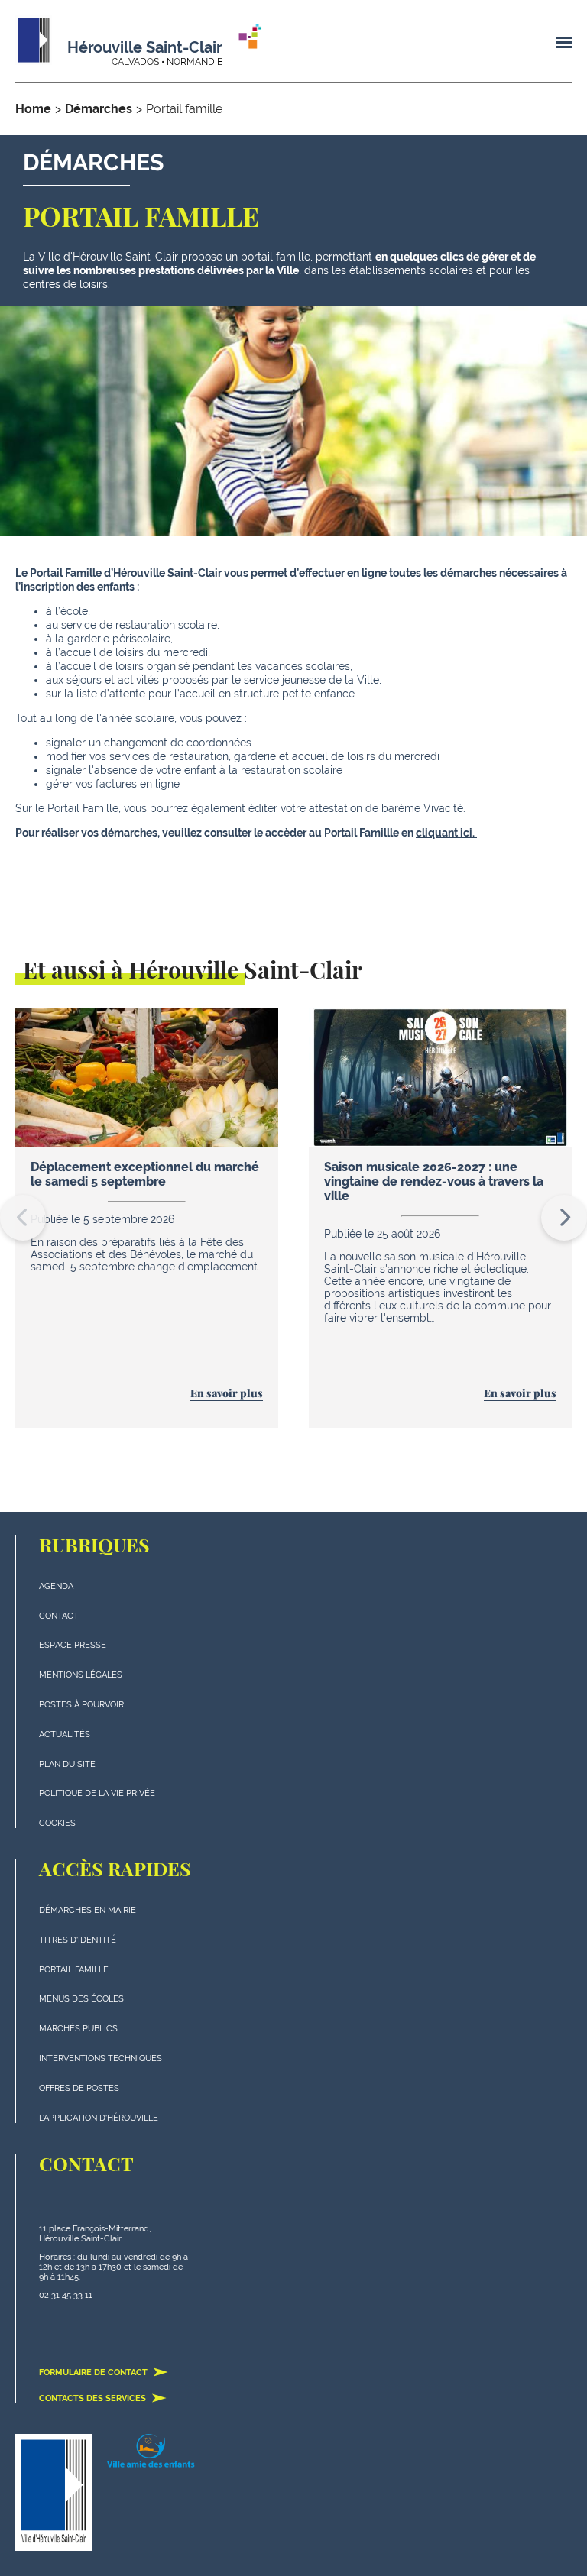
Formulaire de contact (94, 2372)
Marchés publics (78, 2029)
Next (564, 1218)
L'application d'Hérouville (99, 2118)
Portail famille (74, 1970)
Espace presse (73, 1645)
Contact (59, 1616)
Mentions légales (81, 1675)
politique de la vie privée (97, 1793)
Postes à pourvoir (81, 1705)
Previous (23, 1218)
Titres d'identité (78, 1940)
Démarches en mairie (88, 1910)
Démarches (99, 109)
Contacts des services (94, 2398)
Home (33, 109)
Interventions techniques (101, 2058)
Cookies (57, 1823)
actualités (65, 1735)
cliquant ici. (446, 833)
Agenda (56, 1586)
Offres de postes (79, 2088)
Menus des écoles (81, 1999)
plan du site (67, 1764)
